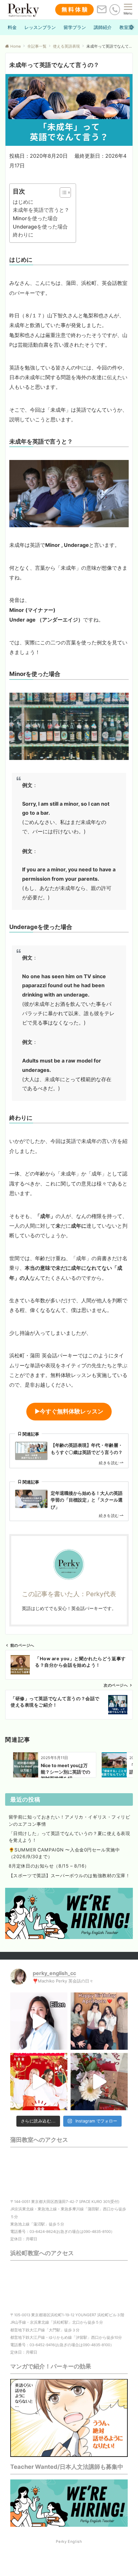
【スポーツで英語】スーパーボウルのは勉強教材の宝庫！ (69, 1875)
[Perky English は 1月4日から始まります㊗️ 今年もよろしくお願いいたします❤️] (39, 2082)
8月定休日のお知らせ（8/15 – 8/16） (49, 1866)
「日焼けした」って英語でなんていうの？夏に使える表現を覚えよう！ (69, 1837)
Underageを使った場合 (40, 227)
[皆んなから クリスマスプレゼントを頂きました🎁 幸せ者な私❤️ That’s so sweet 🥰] (99, 2082)
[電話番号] (115, 9)
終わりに (23, 235)
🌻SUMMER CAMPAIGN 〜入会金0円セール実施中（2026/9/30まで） (64, 1853)
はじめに (23, 202)
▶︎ (69, 1411)
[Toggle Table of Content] (62, 192)
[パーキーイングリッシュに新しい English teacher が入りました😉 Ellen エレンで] (39, 2021)
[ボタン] (102, 12)
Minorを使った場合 (35, 218)
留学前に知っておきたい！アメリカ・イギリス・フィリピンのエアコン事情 (69, 1820)
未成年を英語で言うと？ (41, 210)
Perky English (69, 2542)
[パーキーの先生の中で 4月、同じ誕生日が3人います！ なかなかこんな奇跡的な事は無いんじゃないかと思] (99, 2021)
